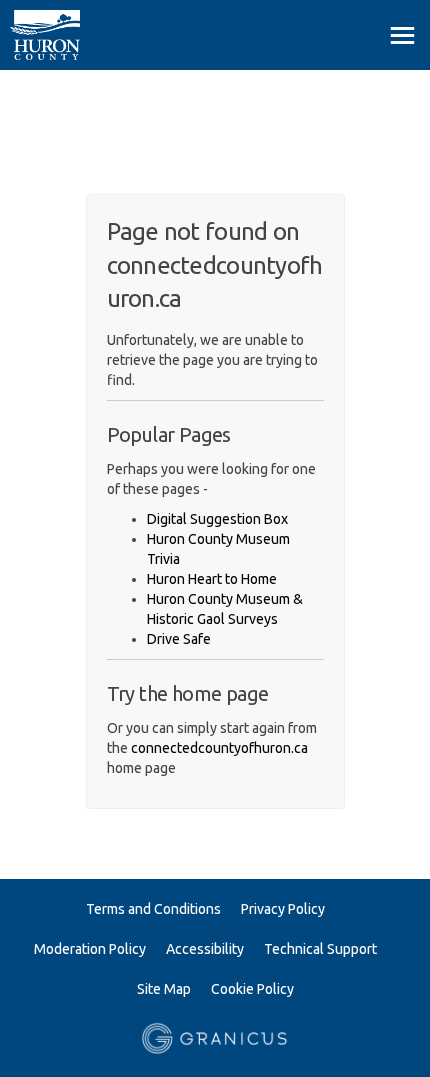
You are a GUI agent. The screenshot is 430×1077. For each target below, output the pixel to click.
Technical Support (320, 949)
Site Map (164, 989)
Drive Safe (179, 639)
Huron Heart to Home (212, 579)
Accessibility (205, 949)
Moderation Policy (90, 949)
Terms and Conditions (153, 909)
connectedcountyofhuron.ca (219, 748)
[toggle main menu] (402, 35)
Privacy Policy (283, 909)
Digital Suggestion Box (217, 519)
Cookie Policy (252, 989)
